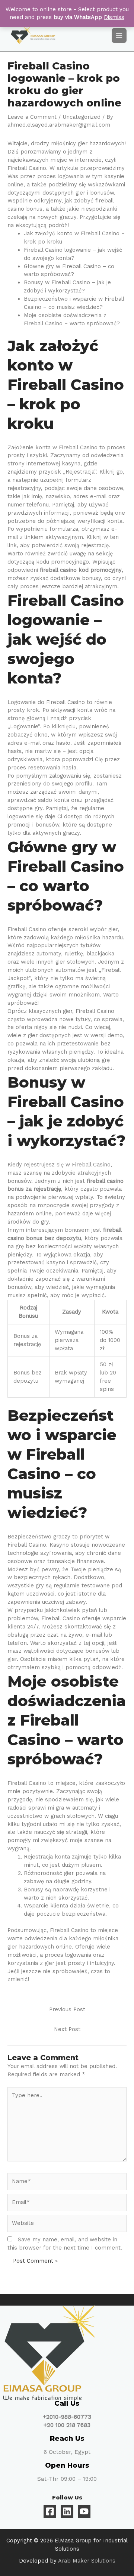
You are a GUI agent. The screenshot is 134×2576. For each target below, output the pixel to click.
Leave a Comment (32, 117)
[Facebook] (50, 2511)
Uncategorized (82, 117)
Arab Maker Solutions (87, 2561)
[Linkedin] (67, 2511)
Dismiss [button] (114, 17)
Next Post (67, 2029)
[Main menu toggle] (119, 35)
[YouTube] (84, 2511)
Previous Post (67, 2009)
